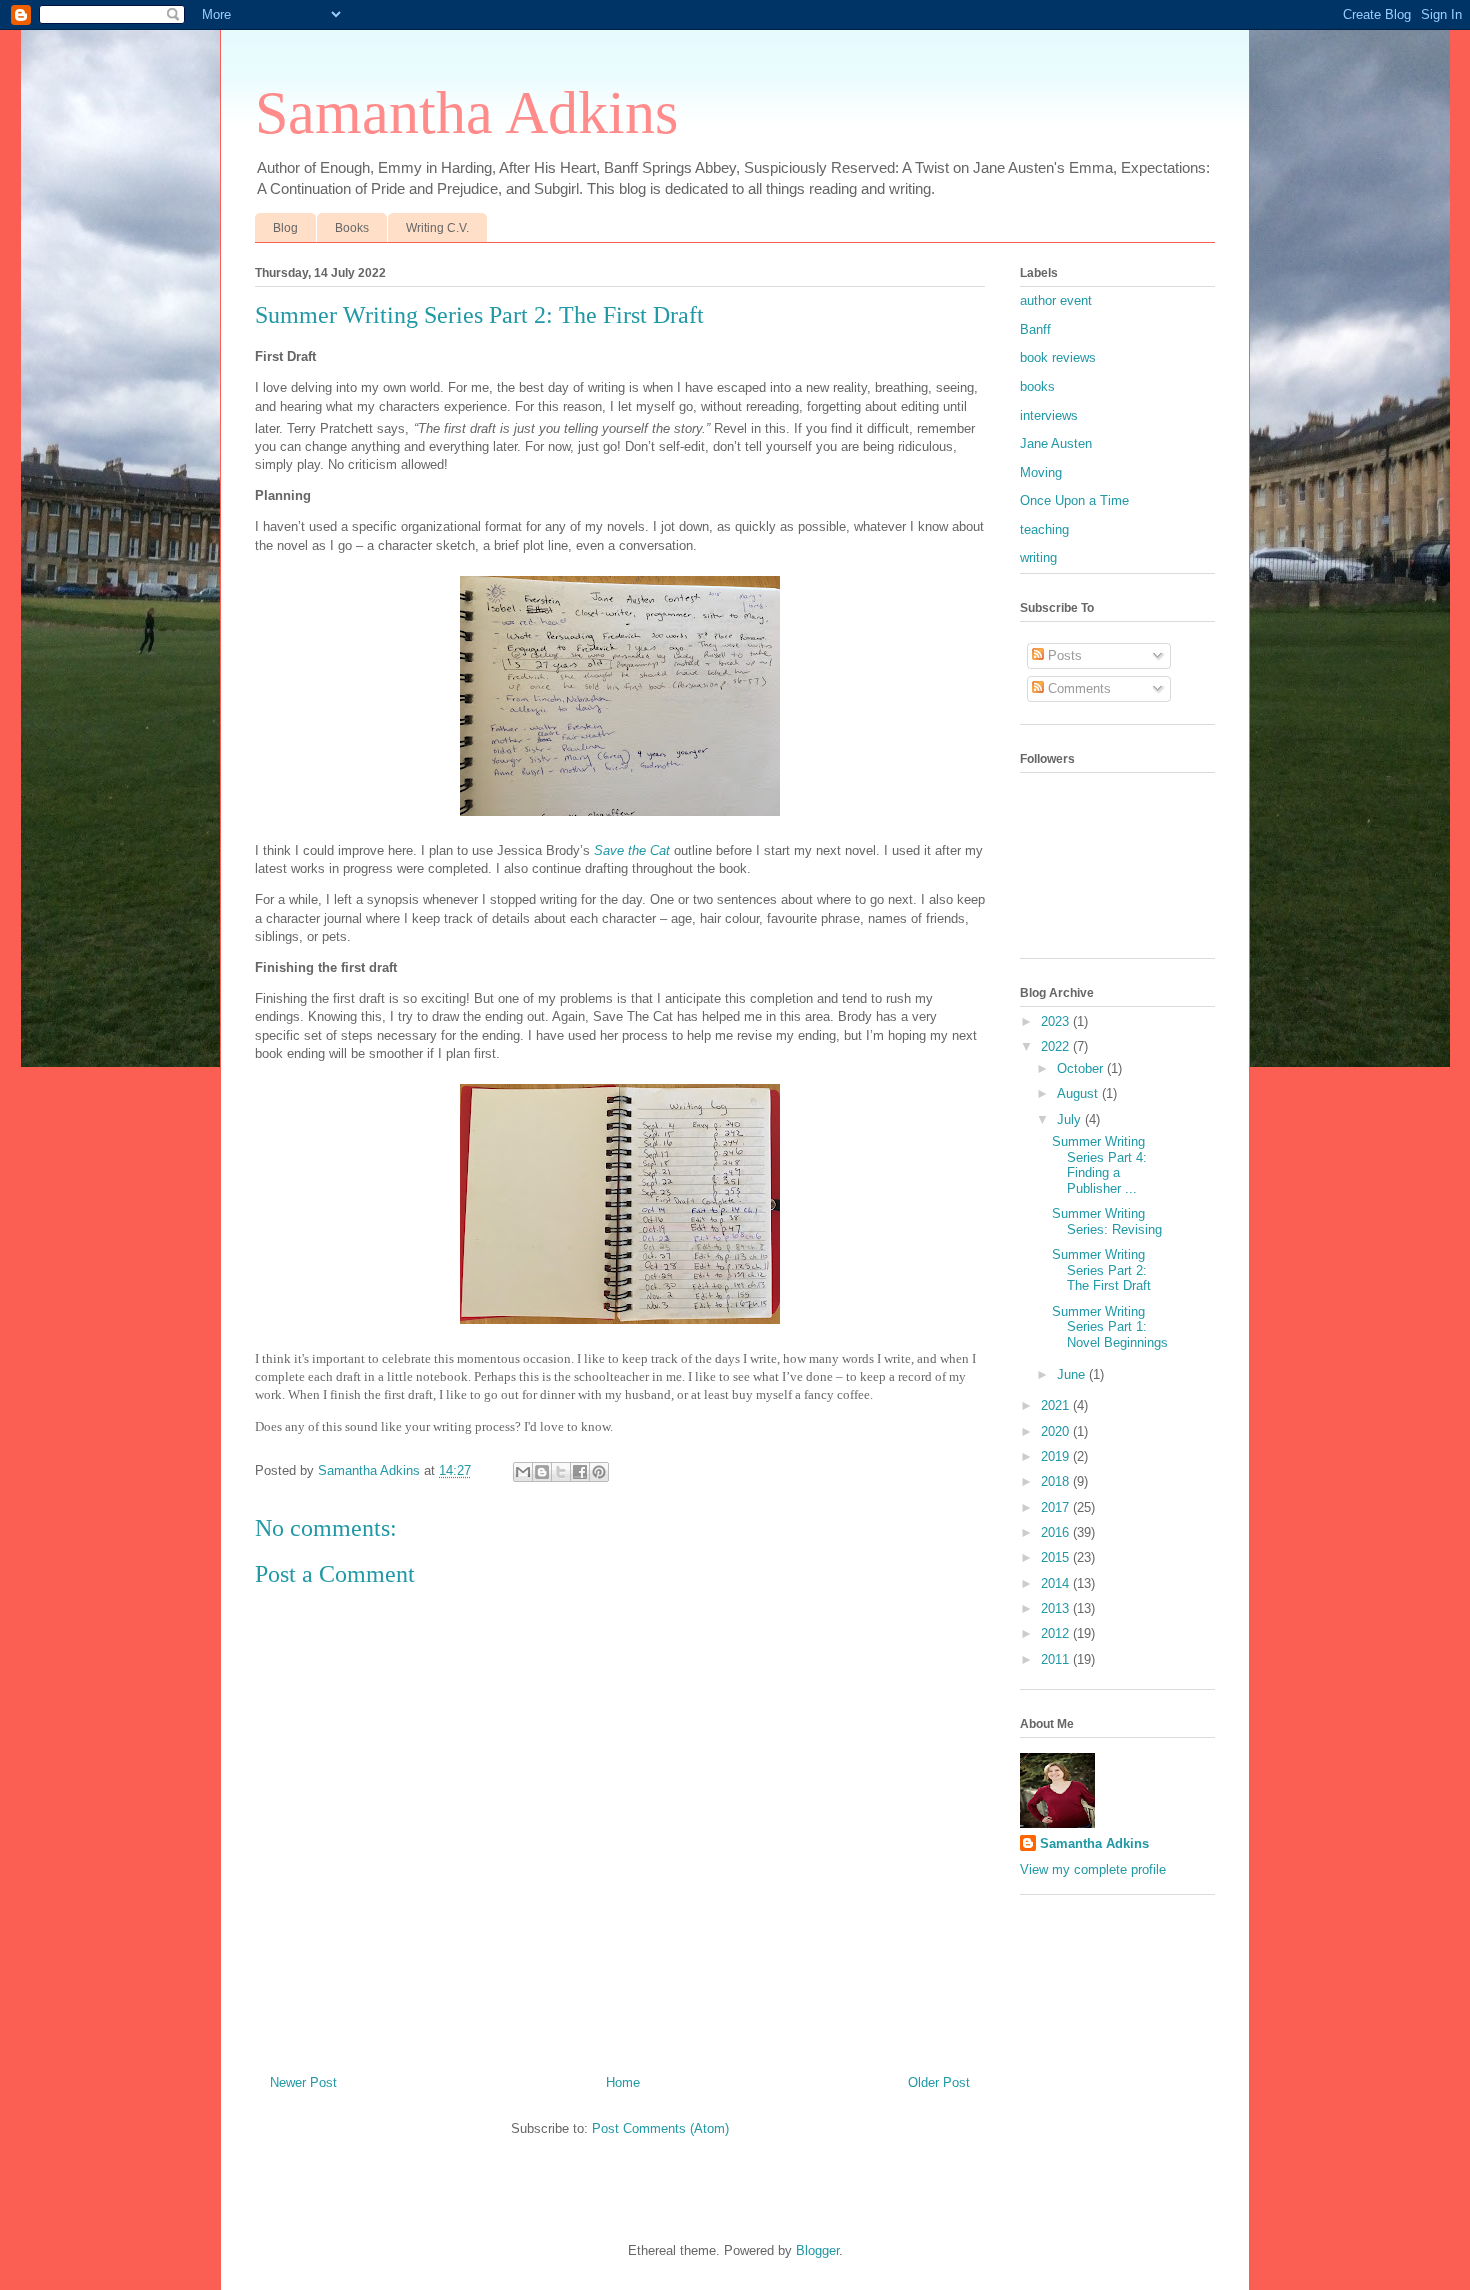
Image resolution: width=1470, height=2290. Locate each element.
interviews (1049, 415)
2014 (1057, 1583)
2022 (1057, 1046)
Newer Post (303, 2082)
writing (1038, 557)
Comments (1077, 688)
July (1071, 1119)
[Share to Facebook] (580, 1472)
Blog (285, 228)
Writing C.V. (437, 228)
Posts (1063, 655)
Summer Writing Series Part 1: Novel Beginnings (1110, 1327)
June (1073, 1374)
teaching (1044, 529)
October (1082, 1068)
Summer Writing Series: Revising (1107, 1221)
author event (1056, 300)
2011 (1057, 1659)
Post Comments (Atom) (660, 2128)
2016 (1057, 1532)
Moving (1041, 472)
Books (352, 228)
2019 (1057, 1456)
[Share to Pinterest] (599, 1472)
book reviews (1058, 357)
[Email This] (523, 1472)
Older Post (939, 2082)
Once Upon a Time (1074, 500)
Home (623, 2082)
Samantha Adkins (466, 113)
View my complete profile (1093, 1869)
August (1079, 1093)
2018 (1057, 1481)
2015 (1057, 1557)
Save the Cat (632, 850)
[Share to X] (561, 1472)
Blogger (817, 2250)
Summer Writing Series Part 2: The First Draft (1101, 1270)
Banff (1035, 329)
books (1037, 386)
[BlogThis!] (542, 1472)
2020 (1057, 1431)
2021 (1057, 1405)
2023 (1057, 1021)
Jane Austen (1056, 443)
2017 (1057, 1507)
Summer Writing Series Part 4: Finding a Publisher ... (1099, 1165)
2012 (1057, 1633)
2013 (1057, 1608)
